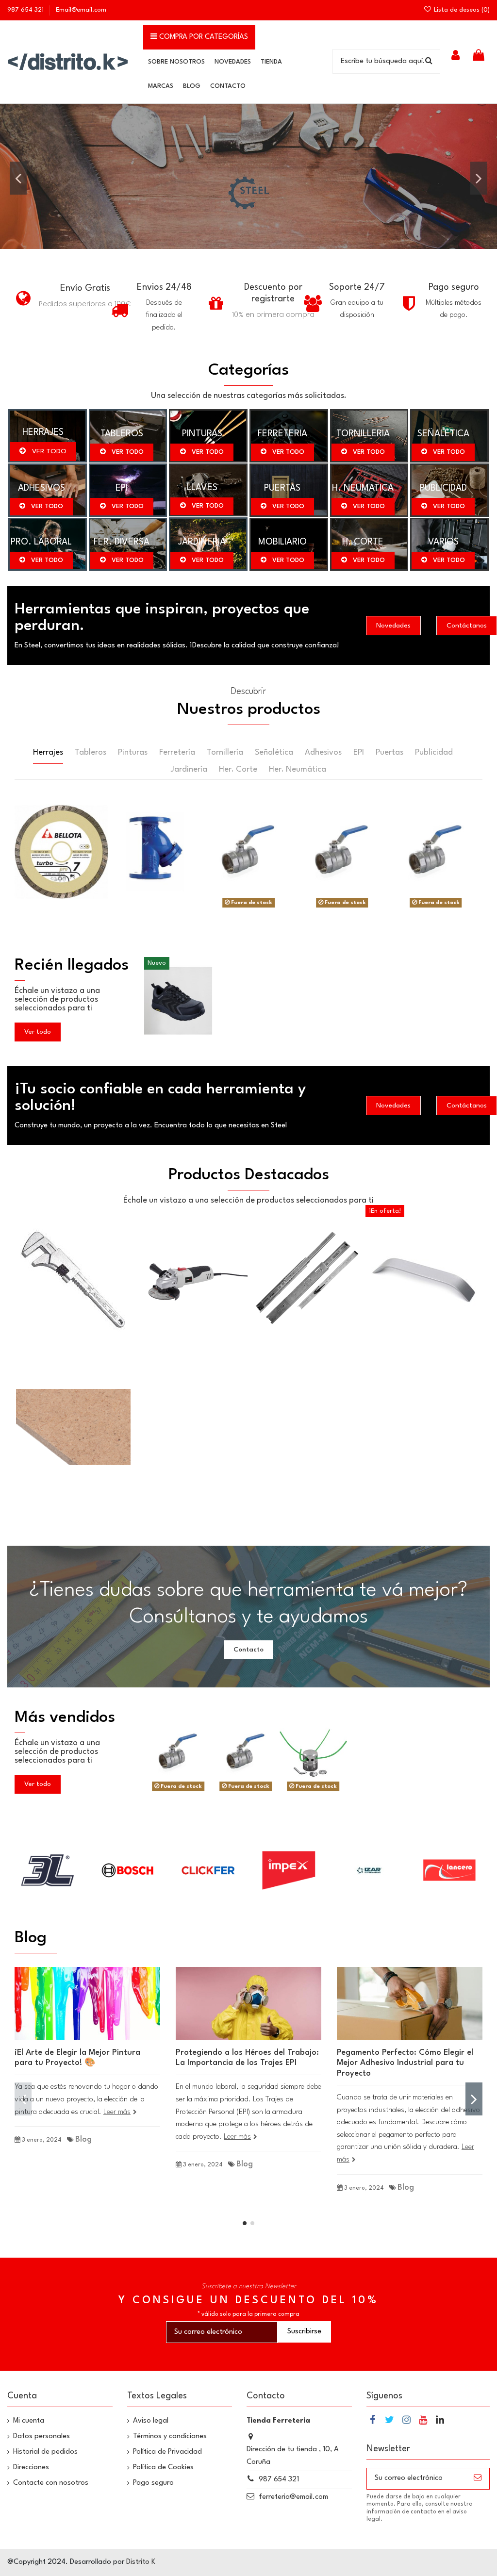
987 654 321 (26, 10)
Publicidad (434, 752)
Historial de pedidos (45, 2452)
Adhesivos (323, 752)
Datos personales (41, 2436)
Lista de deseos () (461, 10)
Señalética (274, 752)
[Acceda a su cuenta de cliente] (456, 57)
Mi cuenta (29, 2421)
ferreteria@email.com (293, 2497)
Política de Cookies (163, 2468)
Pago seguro (153, 2483)
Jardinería (189, 769)
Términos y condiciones (170, 2436)
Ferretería (177, 752)
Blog (83, 2139)
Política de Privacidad (167, 2452)
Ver (248, 851)
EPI (359, 752)
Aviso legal (151, 2421)
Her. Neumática (298, 769)
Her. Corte (238, 769)
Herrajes (48, 752)
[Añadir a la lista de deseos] (61, 870)
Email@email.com (81, 10)
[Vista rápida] (61, 888)
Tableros (91, 752)
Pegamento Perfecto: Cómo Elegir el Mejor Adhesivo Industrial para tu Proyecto (405, 2063)
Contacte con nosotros (51, 2483)
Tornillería (225, 752)
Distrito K (141, 2562)
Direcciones (31, 2468)
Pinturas (133, 752)
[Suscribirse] (478, 2479)
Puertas (389, 752)
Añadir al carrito (67, 846)
